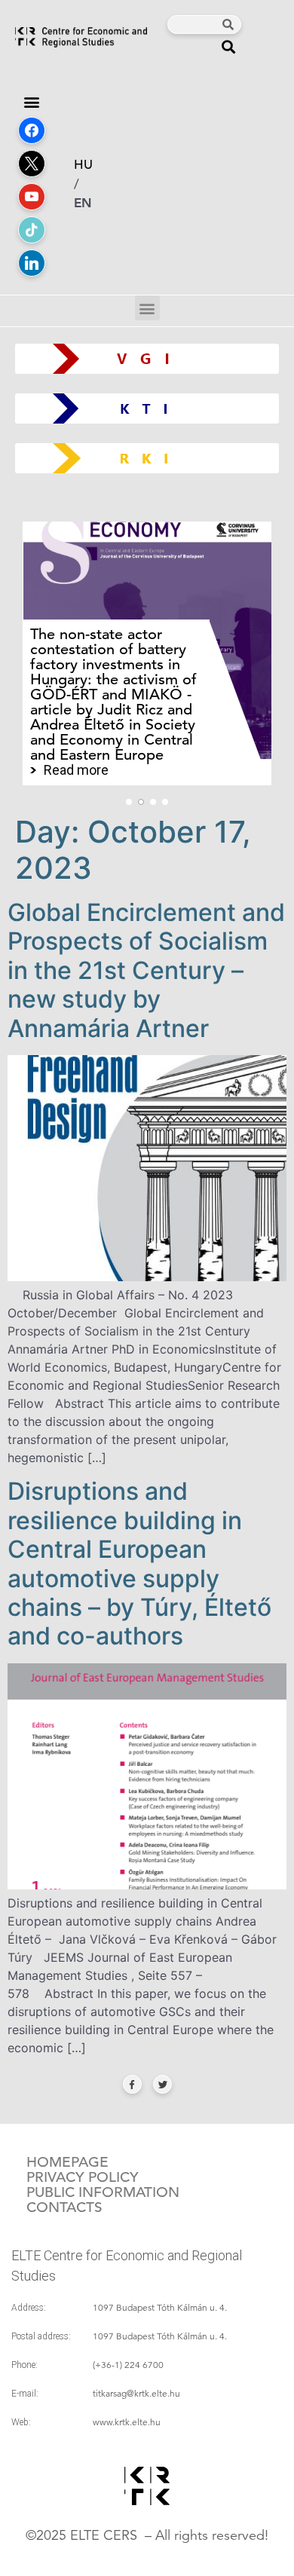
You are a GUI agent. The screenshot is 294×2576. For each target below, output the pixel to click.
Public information (103, 2192)
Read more (76, 770)
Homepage (67, 2162)
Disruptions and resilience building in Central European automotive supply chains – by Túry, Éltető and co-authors (139, 1563)
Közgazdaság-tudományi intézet (147, 408)
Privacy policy (83, 2177)
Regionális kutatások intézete (153, 458)
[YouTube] (32, 197)
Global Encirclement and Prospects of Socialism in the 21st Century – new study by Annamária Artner (146, 970)
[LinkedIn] (32, 263)
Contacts (64, 2207)
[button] (229, 46)
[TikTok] (32, 230)
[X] (32, 164)
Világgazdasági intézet (141, 358)
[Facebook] (32, 130)
